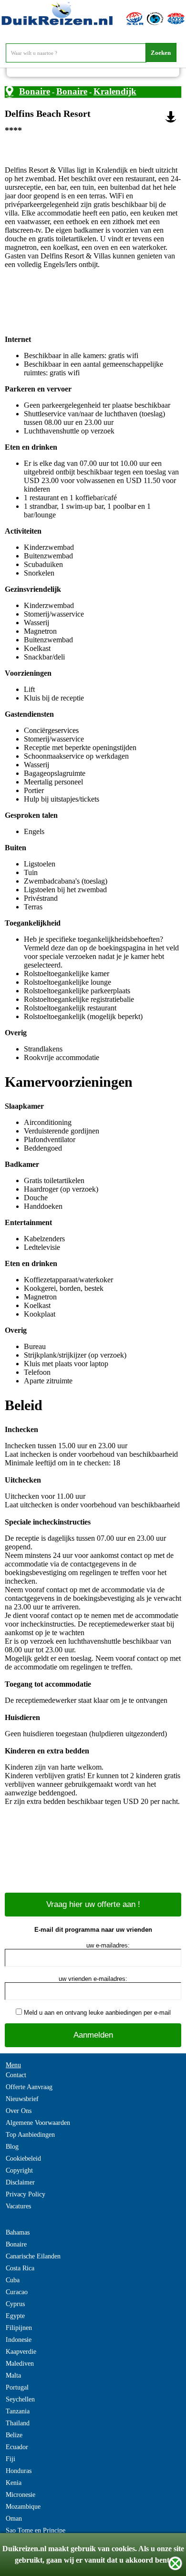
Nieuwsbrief (22, 2099)
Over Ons (19, 2111)
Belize (14, 2435)
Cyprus (15, 2304)
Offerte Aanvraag (29, 2087)
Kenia (14, 2483)
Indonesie (19, 2340)
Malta (13, 2375)
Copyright (19, 2170)
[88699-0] (171, 117)
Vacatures (18, 2206)
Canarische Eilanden (33, 2256)
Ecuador (17, 2447)
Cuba (13, 2280)
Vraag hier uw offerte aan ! (93, 1904)
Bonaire (35, 91)
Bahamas (18, 2232)
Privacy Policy (26, 2194)
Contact (16, 2075)
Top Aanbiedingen (30, 2135)
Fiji (10, 2459)
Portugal (17, 2387)
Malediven (20, 2364)
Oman (14, 2519)
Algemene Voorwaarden (38, 2123)
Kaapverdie (21, 2352)
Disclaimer (20, 2182)
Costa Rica (20, 2268)
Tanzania (18, 2411)
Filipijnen (19, 2328)
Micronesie (21, 2495)
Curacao (17, 2292)
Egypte (15, 2316)
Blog (12, 2147)
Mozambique (23, 2507)
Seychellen (20, 2399)
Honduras (19, 2471)
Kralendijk (115, 91)
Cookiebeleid (23, 2159)
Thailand (18, 2423)
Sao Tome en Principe (36, 2530)
